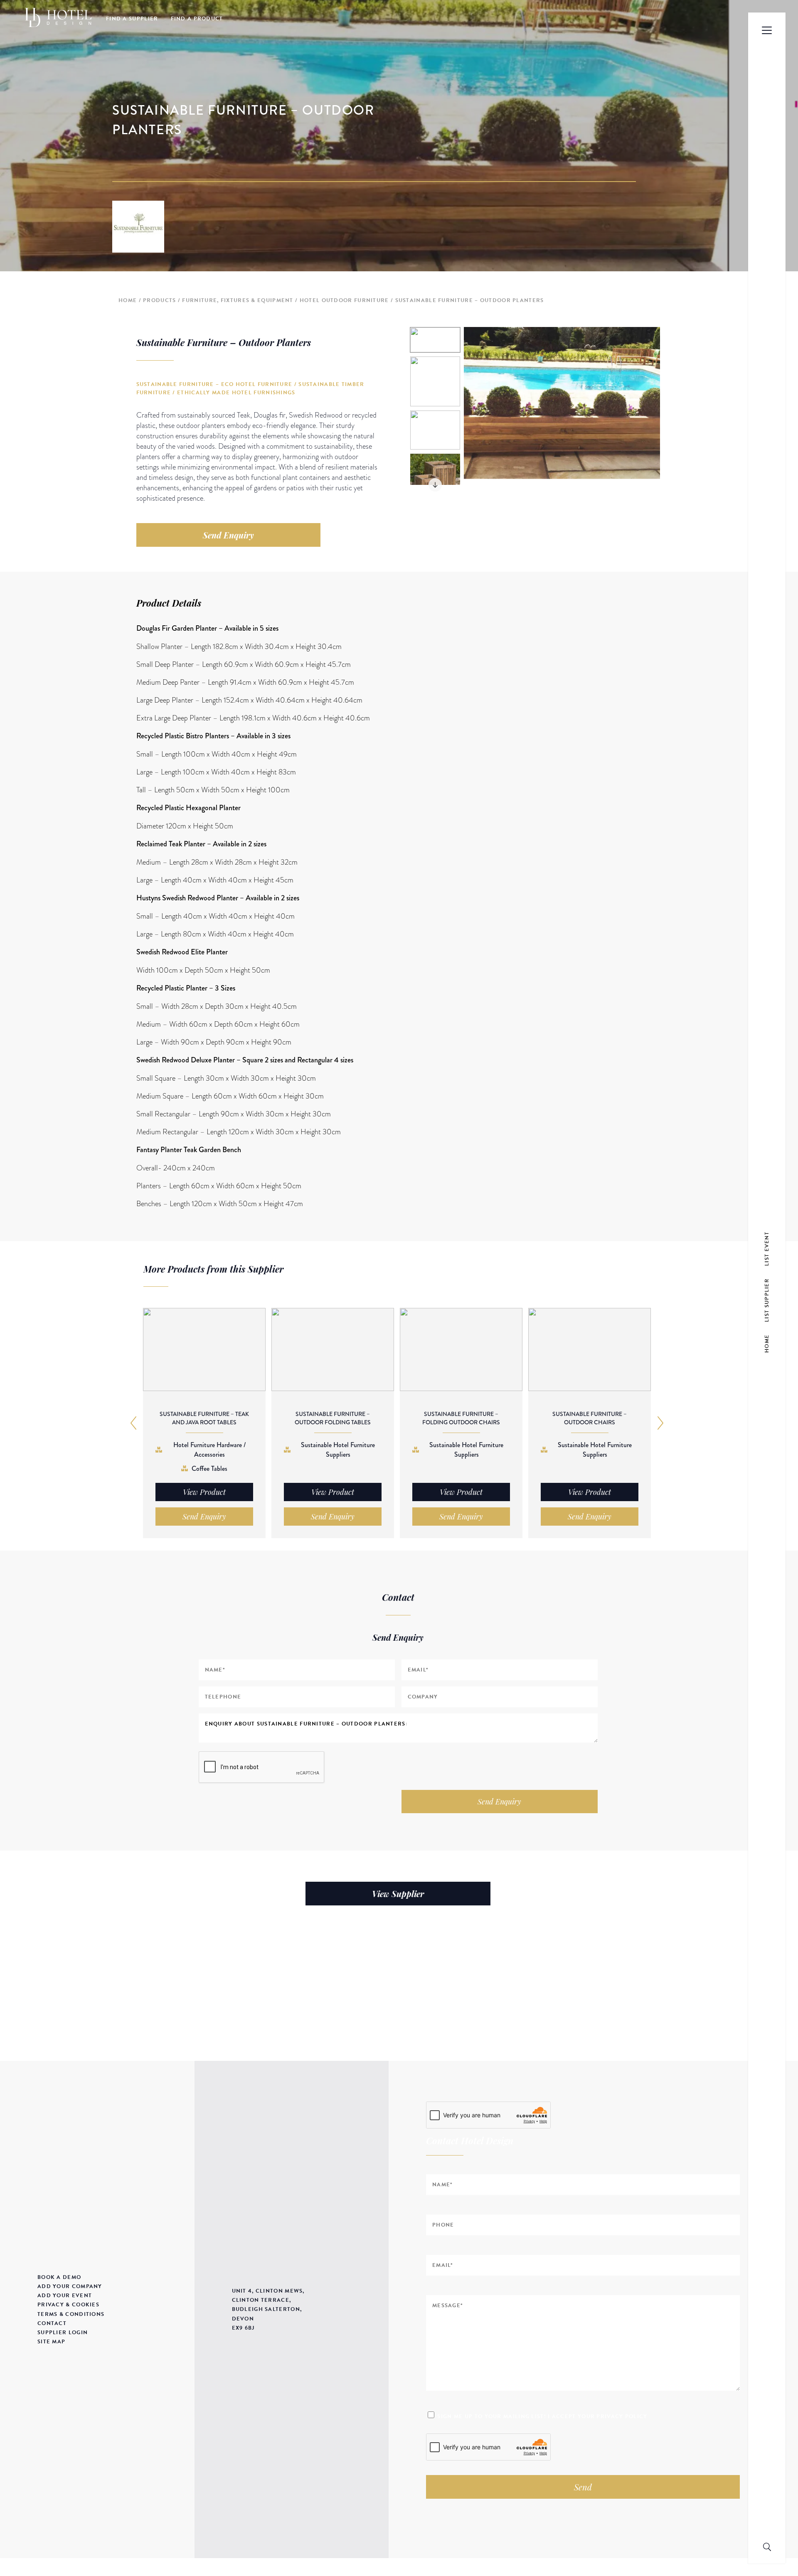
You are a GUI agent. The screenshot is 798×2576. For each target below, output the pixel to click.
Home (128, 300)
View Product (204, 1492)
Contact (52, 2323)
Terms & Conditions (71, 2314)
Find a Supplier (132, 19)
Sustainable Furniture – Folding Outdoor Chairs (461, 1418)
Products (159, 300)
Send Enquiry (228, 535)
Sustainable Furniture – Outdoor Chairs (590, 1418)
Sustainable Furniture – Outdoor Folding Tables (333, 1418)
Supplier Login (63, 2333)
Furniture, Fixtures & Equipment (238, 300)
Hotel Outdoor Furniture (344, 300)
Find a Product (197, 19)
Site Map (51, 2342)
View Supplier (398, 1894)
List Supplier (767, 1300)
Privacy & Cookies (68, 2305)
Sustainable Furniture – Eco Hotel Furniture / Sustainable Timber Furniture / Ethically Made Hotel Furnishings (250, 388)
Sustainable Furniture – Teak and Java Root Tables (204, 1418)
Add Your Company (70, 2286)
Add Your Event (65, 2296)
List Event (767, 1249)
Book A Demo (59, 2277)
